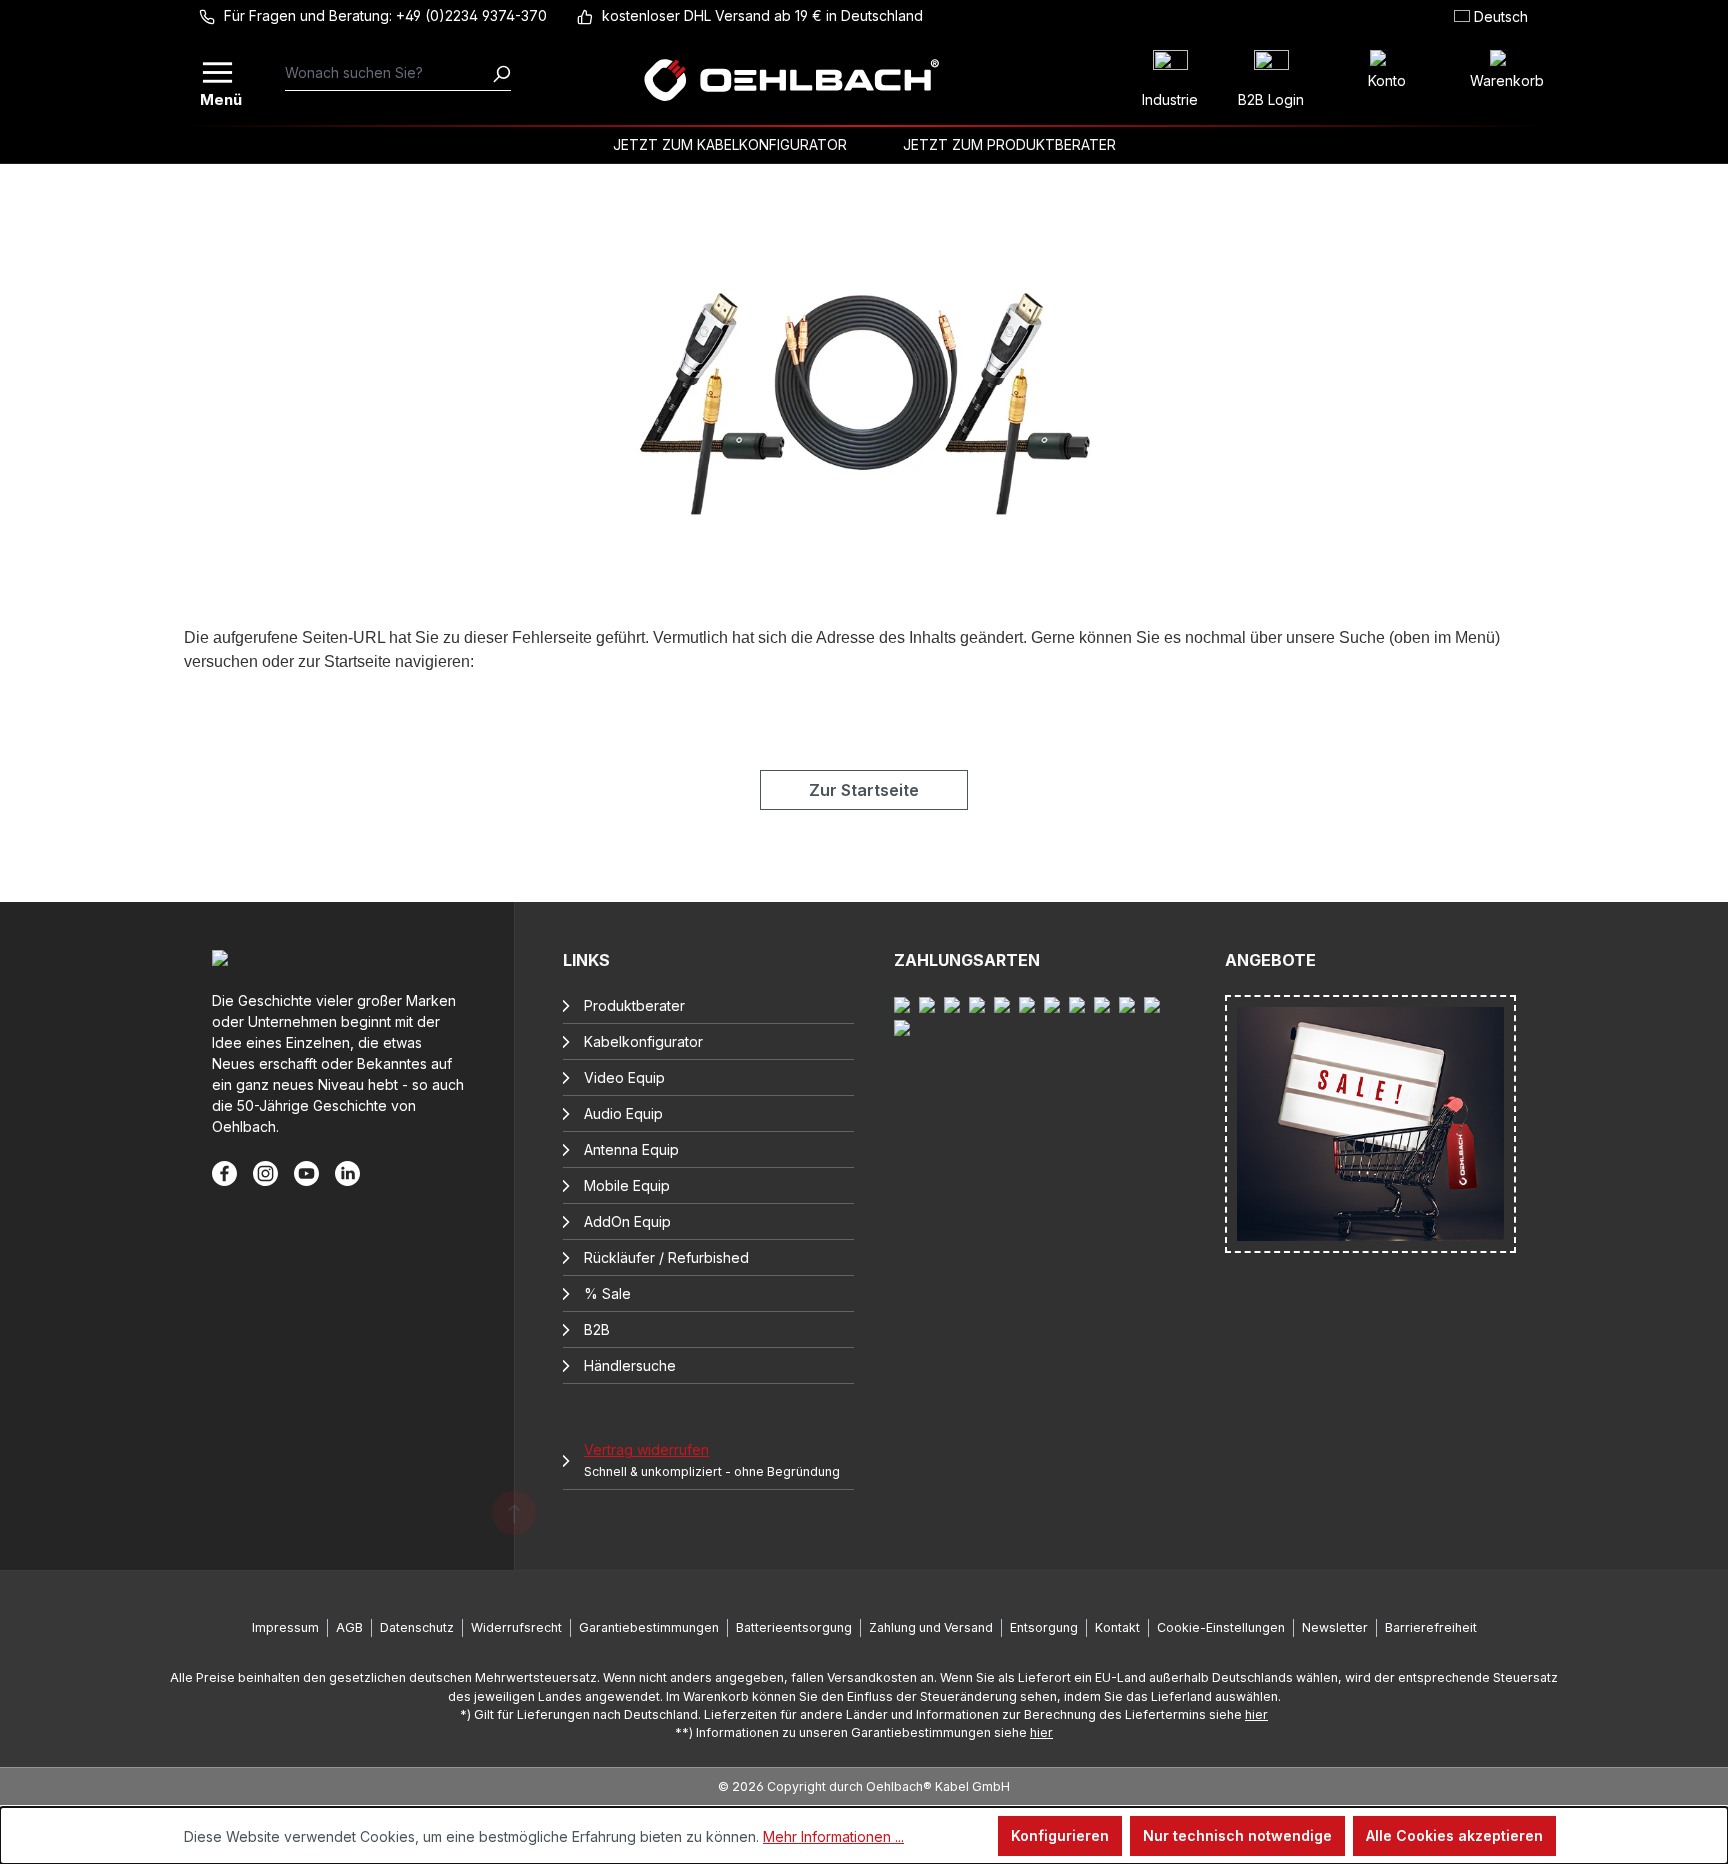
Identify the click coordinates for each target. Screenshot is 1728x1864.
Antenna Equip (631, 1149)
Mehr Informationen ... (833, 1836)
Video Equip (624, 1077)
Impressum (285, 1627)
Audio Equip (623, 1113)
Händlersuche (630, 1365)
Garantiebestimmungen (649, 1627)
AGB (349, 1627)
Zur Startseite (864, 790)
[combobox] (388, 73)
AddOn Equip (627, 1221)
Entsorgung (1044, 1627)
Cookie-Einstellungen (1221, 1627)
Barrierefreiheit (1431, 1627)
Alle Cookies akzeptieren (1454, 1835)
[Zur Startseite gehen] (791, 80)
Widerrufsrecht (516, 1627)
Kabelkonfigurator (643, 1041)
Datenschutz (417, 1627)
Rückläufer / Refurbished (666, 1257)
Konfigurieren (1060, 1835)
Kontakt (1117, 1627)
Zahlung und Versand (931, 1627)
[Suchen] (501, 73)
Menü (219, 97)
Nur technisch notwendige (1237, 1835)
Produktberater (634, 1005)
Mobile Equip (627, 1185)
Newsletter (1335, 1627)
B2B (597, 1329)
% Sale (607, 1293)
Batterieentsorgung (794, 1627)
